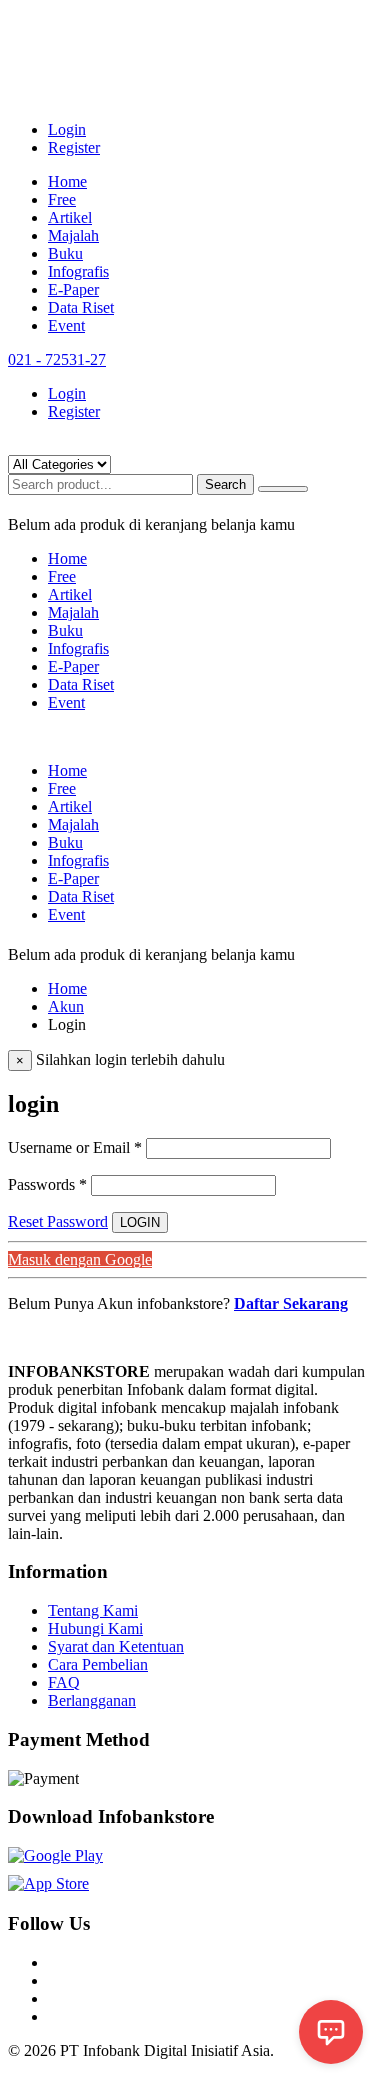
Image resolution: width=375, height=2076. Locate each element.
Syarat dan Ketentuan (116, 1646)
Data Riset (81, 307)
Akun (66, 1006)
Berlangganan (92, 1700)
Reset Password (58, 1221)
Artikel (70, 217)
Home (67, 181)
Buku (65, 253)
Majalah (73, 235)
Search (225, 484)
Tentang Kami (93, 1610)
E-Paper (73, 289)
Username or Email (75, 1147)
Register (74, 147)
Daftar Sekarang (291, 1303)
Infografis (78, 271)
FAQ (64, 1682)
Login (67, 129)
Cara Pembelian (98, 1664)
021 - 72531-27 (57, 359)
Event (66, 325)
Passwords (47, 1184)
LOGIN (140, 1222)
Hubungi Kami (95, 1628)
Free (62, 199)
